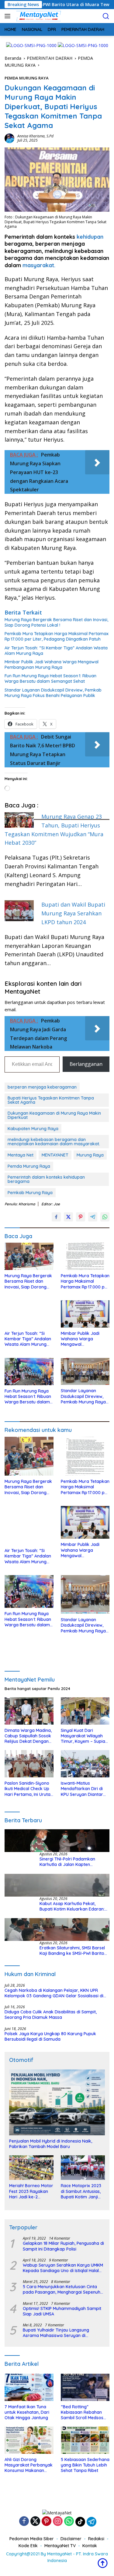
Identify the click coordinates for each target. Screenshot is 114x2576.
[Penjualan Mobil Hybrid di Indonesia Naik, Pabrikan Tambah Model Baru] (57, 2102)
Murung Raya (90, 1155)
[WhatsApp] (69, 2522)
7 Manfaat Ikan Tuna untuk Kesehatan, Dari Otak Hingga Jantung (27, 2412)
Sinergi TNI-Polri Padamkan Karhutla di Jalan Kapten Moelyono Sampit (67, 1862)
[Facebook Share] (56, 1217)
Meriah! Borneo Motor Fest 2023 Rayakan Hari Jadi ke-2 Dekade (31, 2191)
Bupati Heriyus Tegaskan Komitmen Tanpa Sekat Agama (51, 1100)
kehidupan (90, 237)
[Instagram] (58, 2522)
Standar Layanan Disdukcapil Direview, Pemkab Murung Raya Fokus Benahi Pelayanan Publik (53, 693)
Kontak (90, 2546)
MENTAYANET (55, 1155)
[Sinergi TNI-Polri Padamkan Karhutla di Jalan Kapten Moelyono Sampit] (57, 1841)
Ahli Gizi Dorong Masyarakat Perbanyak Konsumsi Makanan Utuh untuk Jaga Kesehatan (29, 2465)
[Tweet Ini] (68, 1217)
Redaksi (96, 2539)
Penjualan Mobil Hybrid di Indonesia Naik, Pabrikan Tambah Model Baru (51, 2144)
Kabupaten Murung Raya (33, 1129)
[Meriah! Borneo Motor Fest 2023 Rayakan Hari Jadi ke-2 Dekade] (31, 2168)
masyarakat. (39, 265)
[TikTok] (80, 2522)
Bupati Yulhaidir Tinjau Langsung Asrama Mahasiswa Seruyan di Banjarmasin (56, 2333)
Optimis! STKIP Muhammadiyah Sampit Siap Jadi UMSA (62, 2311)
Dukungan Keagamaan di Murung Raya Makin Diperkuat (54, 1115)
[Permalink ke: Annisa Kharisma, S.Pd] (9, 138)
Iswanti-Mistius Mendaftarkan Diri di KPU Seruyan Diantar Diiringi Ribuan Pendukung (82, 1789)
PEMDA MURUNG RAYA (27, 78)
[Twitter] (35, 2522)
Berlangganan (86, 1064)
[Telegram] (92, 2522)
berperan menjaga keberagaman (42, 1087)
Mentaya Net (21, 1155)
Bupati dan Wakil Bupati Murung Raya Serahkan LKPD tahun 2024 (73, 913)
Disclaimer (71, 2539)
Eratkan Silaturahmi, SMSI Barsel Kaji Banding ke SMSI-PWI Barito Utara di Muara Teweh (72, 1951)
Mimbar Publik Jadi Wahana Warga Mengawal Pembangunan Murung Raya (52, 665)
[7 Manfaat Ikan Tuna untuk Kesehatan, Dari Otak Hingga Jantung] (29, 2387)
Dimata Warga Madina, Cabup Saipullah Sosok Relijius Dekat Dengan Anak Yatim (28, 1736)
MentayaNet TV (60, 2546)
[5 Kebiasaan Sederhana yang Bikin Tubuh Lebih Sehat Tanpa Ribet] (85, 2440)
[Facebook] (24, 2522)
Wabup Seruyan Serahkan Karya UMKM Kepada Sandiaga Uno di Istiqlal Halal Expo (63, 2268)
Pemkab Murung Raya (30, 1193)
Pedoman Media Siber (32, 2539)
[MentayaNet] (38, 16)
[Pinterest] (47, 2522)
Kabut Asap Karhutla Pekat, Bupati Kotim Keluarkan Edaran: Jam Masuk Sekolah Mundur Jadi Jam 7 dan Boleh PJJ (73, 1906)
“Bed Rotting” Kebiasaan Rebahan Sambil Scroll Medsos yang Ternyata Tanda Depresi (83, 2412)
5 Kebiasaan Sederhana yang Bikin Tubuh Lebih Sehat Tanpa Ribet (85, 2465)
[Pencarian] (106, 16)
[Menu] (9, 16)
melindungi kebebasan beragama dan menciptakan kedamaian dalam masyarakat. (54, 1142)
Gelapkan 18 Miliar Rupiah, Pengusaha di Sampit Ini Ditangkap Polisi (63, 2246)
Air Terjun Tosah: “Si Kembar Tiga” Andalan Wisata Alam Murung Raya (56, 651)
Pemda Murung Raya (29, 1166)
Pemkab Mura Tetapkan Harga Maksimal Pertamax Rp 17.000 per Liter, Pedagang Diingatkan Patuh (57, 636)
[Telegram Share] (93, 1217)
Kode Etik (28, 2546)
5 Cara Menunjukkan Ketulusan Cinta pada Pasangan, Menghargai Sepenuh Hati (62, 2289)
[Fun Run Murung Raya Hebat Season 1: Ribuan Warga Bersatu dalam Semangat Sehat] (29, 1372)
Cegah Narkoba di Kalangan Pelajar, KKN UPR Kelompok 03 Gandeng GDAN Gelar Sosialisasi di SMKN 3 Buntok (54, 1993)
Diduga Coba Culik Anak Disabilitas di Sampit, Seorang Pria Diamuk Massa (51, 2015)
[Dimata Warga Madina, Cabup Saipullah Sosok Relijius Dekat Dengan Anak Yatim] (29, 1711)
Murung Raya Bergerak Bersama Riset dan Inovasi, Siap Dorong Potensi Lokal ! (56, 622)
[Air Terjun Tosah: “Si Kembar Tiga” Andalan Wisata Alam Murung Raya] (29, 1314)
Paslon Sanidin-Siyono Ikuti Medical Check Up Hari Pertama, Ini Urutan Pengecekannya (29, 1789)
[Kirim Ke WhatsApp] (105, 1217)
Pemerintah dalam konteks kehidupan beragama (46, 1179)
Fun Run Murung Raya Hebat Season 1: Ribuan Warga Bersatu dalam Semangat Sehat (50, 679)
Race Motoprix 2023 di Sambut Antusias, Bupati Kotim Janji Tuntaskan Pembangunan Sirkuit (82, 2191)
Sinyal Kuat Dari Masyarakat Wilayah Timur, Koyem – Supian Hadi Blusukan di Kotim (84, 1736)
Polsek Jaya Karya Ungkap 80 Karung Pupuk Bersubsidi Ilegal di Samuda (50, 2036)
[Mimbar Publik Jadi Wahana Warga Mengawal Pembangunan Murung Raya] (85, 1314)
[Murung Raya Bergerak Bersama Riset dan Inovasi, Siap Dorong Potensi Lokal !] (29, 1256)
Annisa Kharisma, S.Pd (35, 136)
